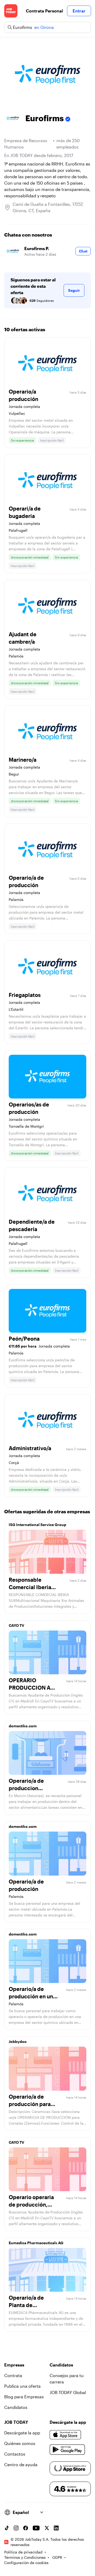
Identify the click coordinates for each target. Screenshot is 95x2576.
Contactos (15, 2454)
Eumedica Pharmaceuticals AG (36, 2243)
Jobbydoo (18, 2041)
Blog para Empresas (24, 2397)
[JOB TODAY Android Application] (67, 2450)
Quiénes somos (20, 2443)
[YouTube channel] (36, 2528)
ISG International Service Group (37, 1525)
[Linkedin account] (56, 2528)
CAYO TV (16, 1625)
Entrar (79, 11)
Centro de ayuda (21, 2464)
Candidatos (16, 2407)
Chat (83, 251)
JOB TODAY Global (68, 2392)
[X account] (47, 2528)
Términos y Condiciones (25, 2557)
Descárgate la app (22, 2433)
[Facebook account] (26, 2528)
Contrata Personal (44, 11)
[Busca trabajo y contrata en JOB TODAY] (11, 11)
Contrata (13, 2375)
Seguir (74, 290)
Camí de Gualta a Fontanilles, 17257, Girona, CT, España (48, 207)
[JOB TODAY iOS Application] (65, 2435)
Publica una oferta (22, 2386)
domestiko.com (23, 1726)
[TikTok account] (7, 2528)
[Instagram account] (16, 2528)
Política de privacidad (23, 2552)
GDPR (57, 2557)
